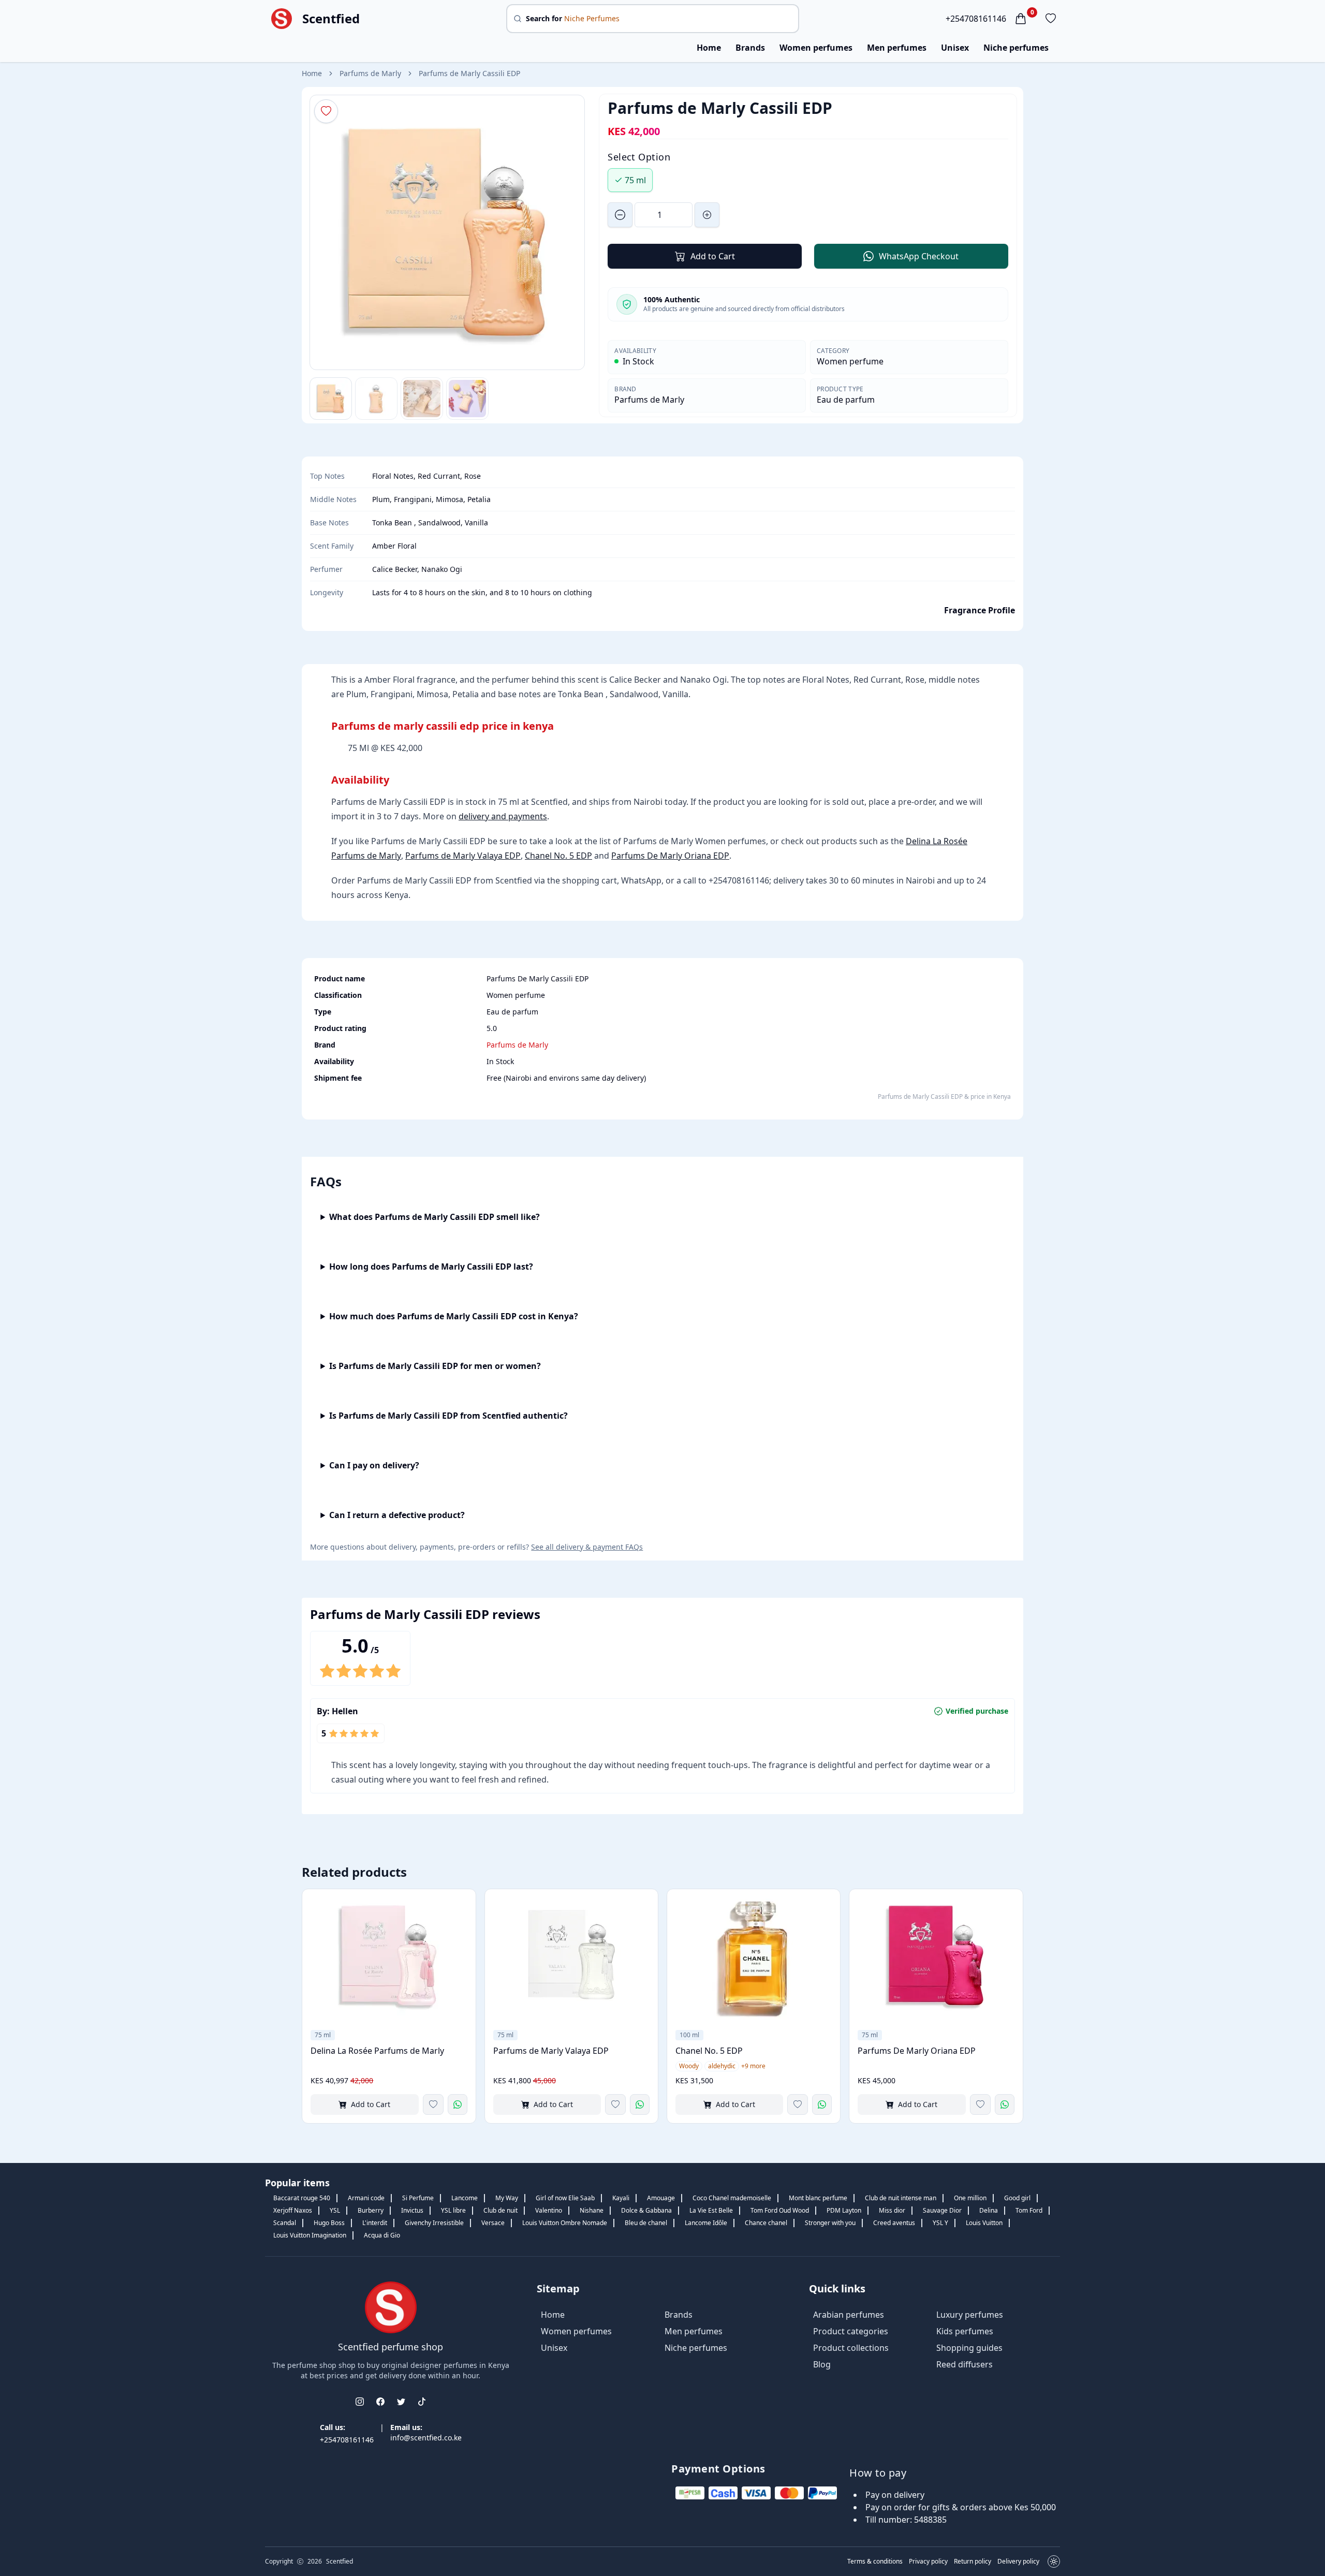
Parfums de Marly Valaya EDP (463, 856)
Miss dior (892, 2210)
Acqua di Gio (382, 2235)
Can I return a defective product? (397, 1515)
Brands (750, 48)
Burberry (371, 2210)
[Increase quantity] (707, 215)
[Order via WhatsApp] (458, 2104)
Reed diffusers (965, 2364)
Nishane (592, 2210)
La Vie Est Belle (711, 2210)
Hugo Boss (329, 2223)
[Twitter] (401, 2402)
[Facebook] (380, 2402)
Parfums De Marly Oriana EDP (670, 856)
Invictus (412, 2210)
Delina (989, 2210)
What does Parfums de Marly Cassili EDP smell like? (435, 1217)
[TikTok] (422, 2402)
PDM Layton (844, 2210)
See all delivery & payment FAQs (587, 1547)
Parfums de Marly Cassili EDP (469, 73)
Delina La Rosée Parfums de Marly (377, 2051)
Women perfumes (816, 48)
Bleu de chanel (646, 2223)
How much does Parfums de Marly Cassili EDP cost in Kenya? (454, 1316)
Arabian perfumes (849, 2315)
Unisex (955, 48)
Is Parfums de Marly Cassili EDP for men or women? (435, 1366)
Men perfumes (897, 48)
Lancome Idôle (706, 2223)
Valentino (549, 2210)
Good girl (1017, 2198)
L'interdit (375, 2223)
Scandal (285, 2223)
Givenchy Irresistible (434, 2223)
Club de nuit (500, 2210)
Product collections (851, 2348)
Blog (822, 2364)
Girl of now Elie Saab (565, 2198)
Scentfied (331, 19)
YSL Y (940, 2223)
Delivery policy (1018, 2562)
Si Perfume (418, 2198)
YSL (335, 2210)
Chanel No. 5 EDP (558, 856)
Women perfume (850, 361)
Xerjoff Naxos (293, 2210)
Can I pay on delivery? (374, 1465)
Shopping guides (969, 2348)
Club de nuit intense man (901, 2198)
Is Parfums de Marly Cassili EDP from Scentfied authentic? (448, 1416)
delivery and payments (503, 816)
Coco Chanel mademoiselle (732, 2198)
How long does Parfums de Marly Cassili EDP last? (431, 1267)
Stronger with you (830, 2223)
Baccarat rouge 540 (302, 2198)
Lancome (465, 2198)
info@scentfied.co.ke (426, 2438)
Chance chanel (766, 2223)
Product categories (851, 2331)
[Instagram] (360, 2402)
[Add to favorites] (433, 2104)
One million (970, 2198)
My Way (507, 2198)
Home (709, 48)
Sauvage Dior (942, 2210)
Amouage (661, 2198)
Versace (493, 2223)
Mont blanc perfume (818, 2198)
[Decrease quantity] (620, 215)
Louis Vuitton (984, 2223)
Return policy (973, 2562)
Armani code (366, 2198)
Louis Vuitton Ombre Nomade (565, 2223)
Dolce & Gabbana (646, 2210)
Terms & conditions (875, 2562)
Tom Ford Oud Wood (780, 2210)
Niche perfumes (1016, 48)
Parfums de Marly (370, 73)
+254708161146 (976, 19)
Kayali (621, 2198)
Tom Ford (1029, 2210)
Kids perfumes (965, 2331)
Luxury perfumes (970, 2315)
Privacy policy (928, 2562)
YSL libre (453, 2210)
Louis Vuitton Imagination (310, 2235)
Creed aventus (894, 2223)
